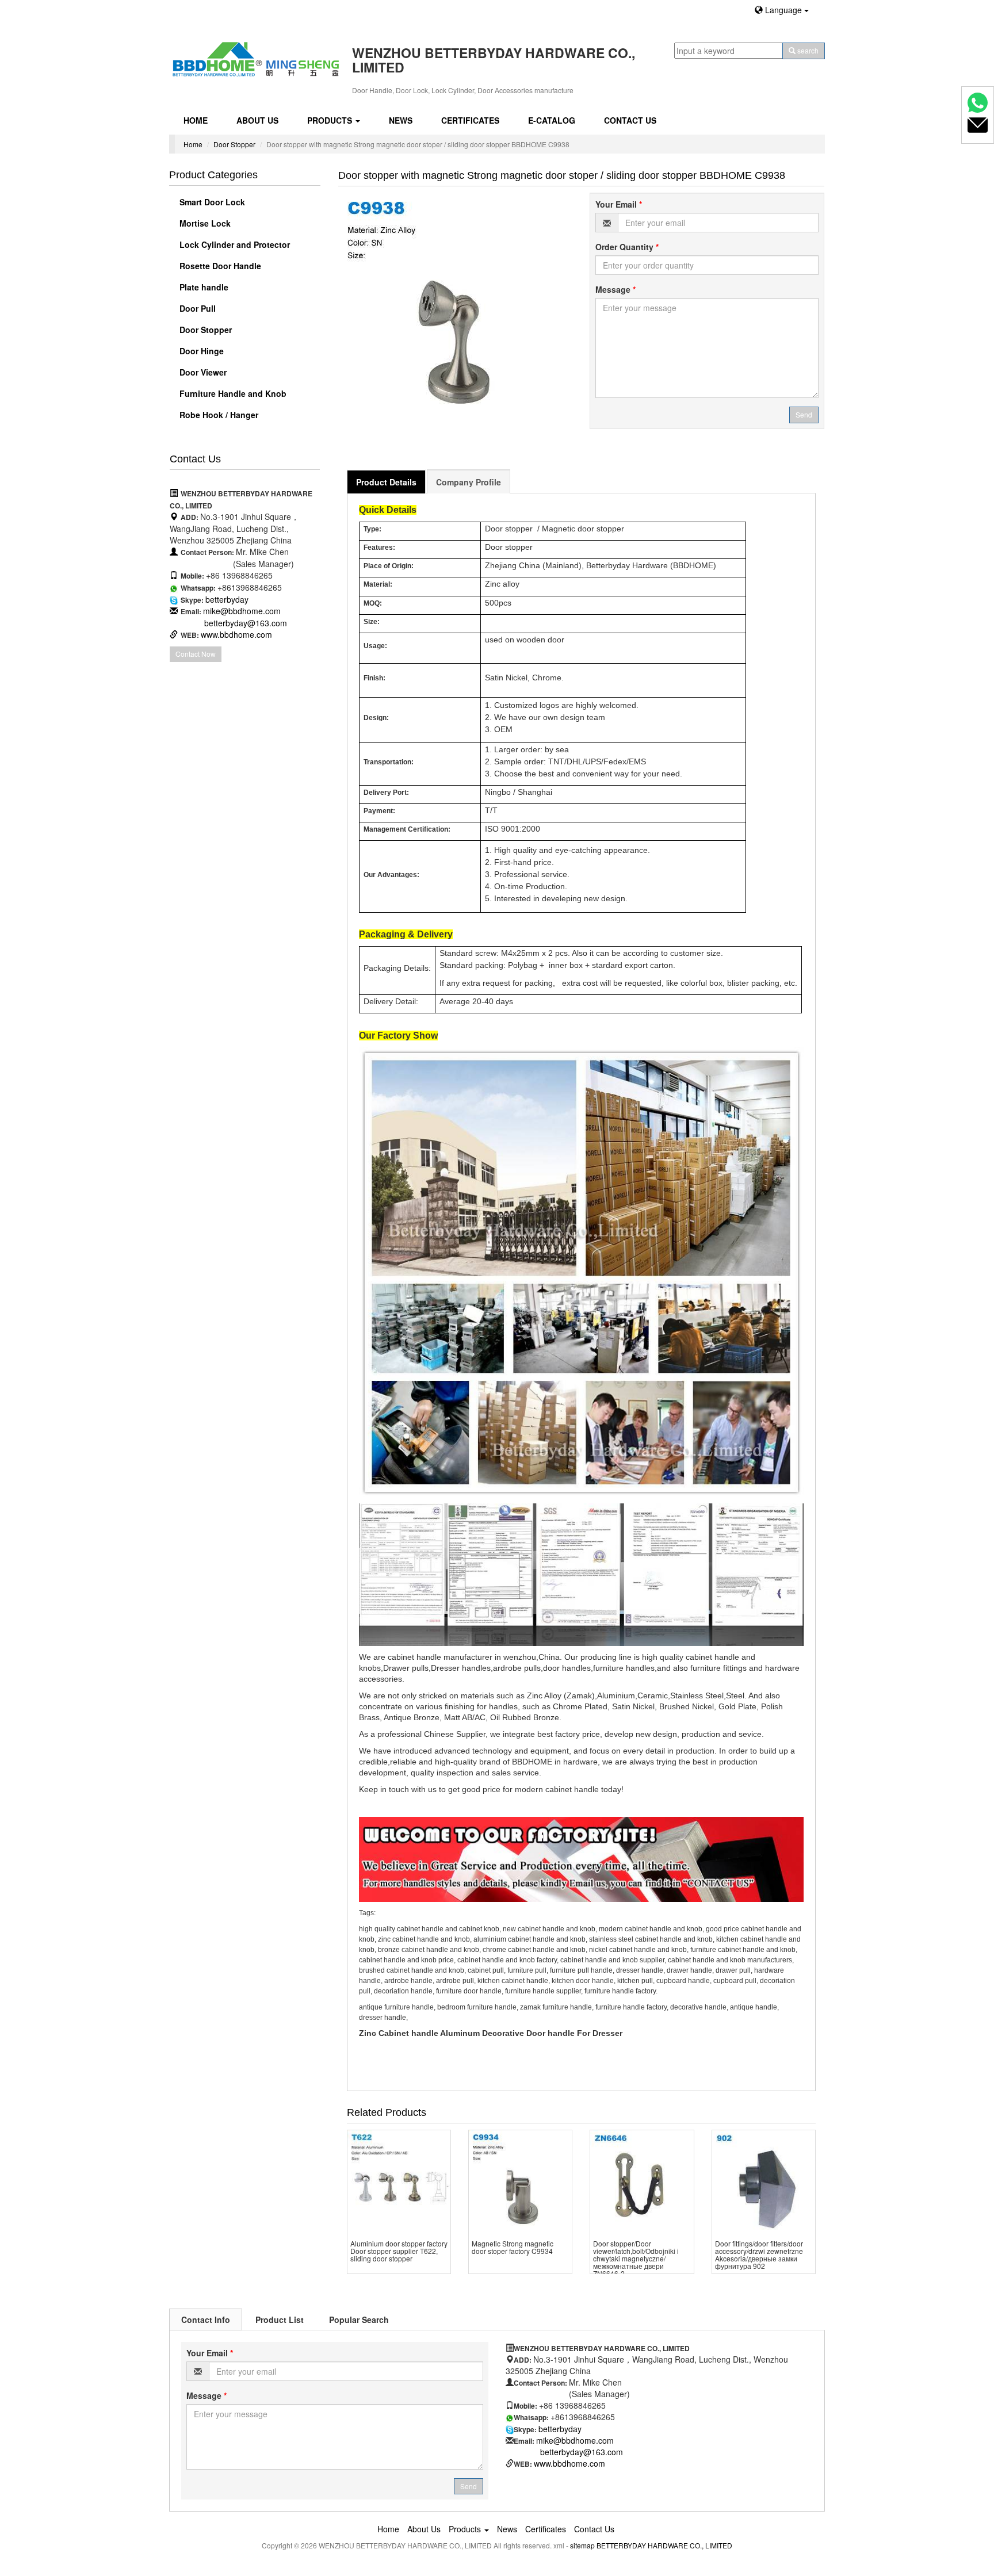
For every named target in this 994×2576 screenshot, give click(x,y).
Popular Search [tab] (359, 2319)
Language (783, 10)
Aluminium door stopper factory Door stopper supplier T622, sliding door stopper (399, 2251)
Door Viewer (202, 372)
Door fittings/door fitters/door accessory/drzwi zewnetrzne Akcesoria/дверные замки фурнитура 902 (759, 2255)
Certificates (470, 120)
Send (804, 414)
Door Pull (196, 308)
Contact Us (630, 120)
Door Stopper (234, 144)
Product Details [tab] (386, 482)
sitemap (582, 2545)
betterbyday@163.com (246, 623)
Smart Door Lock (211, 202)
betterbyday (227, 599)
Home (196, 120)
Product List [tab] (280, 2319)
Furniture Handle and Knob (232, 393)
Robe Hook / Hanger (218, 415)
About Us (257, 120)
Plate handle (203, 287)
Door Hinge (200, 351)
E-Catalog (552, 120)
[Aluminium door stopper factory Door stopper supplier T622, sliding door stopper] (399, 2182)
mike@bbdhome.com (242, 611)
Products (331, 120)
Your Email (619, 204)
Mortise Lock (204, 223)
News (401, 120)
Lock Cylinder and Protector (234, 244)
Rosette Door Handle (219, 266)
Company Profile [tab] (469, 482)
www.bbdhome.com (236, 634)
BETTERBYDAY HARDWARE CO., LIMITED (664, 2545)
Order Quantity (627, 247)
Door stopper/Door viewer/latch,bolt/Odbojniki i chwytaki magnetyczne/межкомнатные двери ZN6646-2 (636, 2259)
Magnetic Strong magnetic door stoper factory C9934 (513, 2247)
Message (615, 289)
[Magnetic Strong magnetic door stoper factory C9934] (520, 2182)
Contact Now (196, 654)
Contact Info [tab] (206, 2319)
